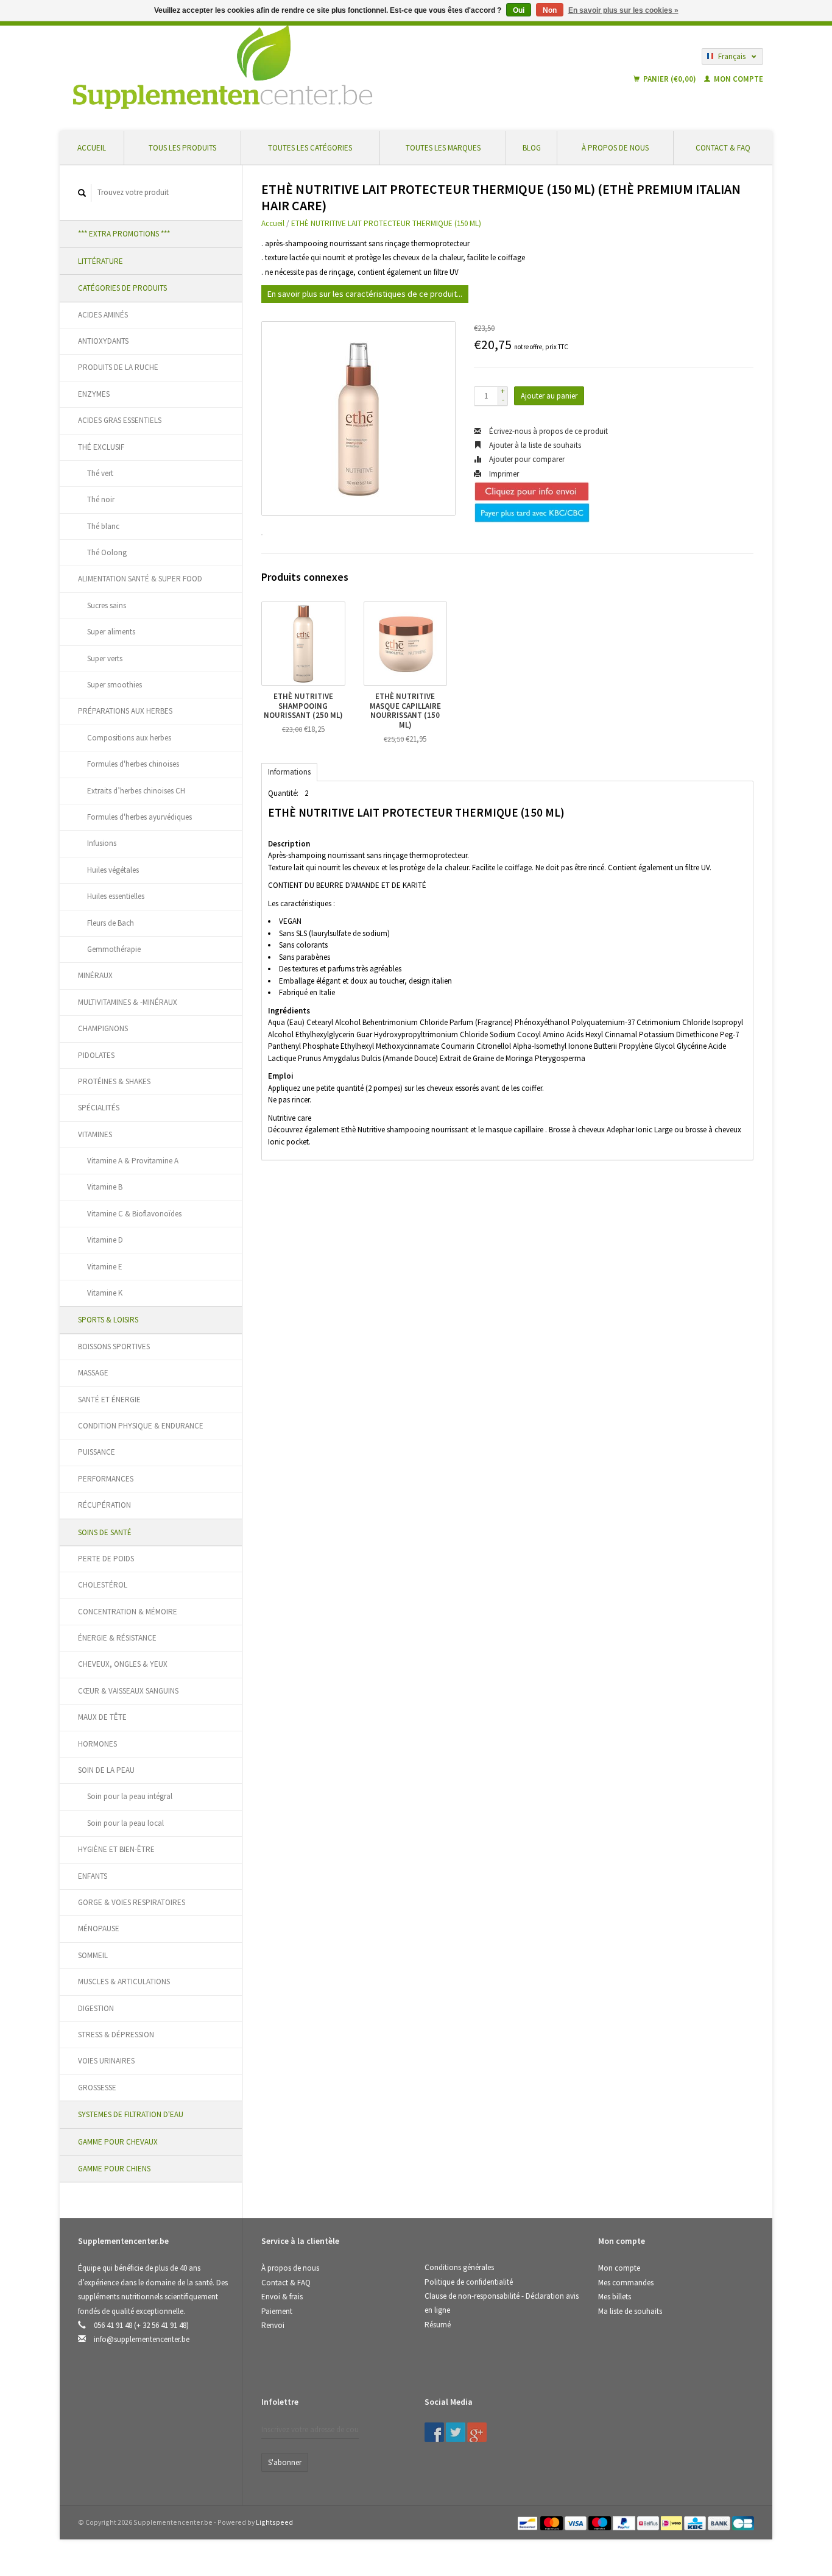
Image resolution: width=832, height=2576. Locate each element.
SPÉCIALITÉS (99, 1108)
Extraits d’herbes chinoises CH (136, 791)
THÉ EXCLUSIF (101, 447)
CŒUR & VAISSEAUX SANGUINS (128, 1691)
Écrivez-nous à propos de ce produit (548, 431)
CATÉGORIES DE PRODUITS (122, 288)
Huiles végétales (113, 870)
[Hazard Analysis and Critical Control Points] (602, 2406)
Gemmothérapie (114, 949)
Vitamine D (105, 1240)
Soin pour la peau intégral (130, 1796)
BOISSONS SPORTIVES (114, 1347)
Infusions (102, 843)
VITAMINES (95, 1134)
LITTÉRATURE (100, 261)
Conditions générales (459, 2267)
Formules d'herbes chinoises (133, 764)
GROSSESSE (97, 2088)
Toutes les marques (443, 148)
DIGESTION (96, 2008)
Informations (289, 772)
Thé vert (100, 473)
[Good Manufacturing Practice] (599, 2406)
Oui (519, 10)
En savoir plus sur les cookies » (623, 10)
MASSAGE (93, 1373)
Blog (532, 148)
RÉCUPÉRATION (104, 1505)
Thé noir (101, 499)
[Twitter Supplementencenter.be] (456, 2432)
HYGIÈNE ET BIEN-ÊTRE (116, 1849)
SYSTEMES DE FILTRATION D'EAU (131, 2114)
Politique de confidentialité (469, 2282)
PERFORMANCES (106, 1479)
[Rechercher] (82, 193)
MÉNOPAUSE (99, 1928)
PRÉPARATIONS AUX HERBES (125, 711)
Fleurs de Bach (111, 923)
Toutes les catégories (310, 148)
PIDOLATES (96, 1055)
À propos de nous (615, 148)
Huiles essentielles (116, 896)
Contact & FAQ (723, 148)
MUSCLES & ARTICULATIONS (124, 1982)
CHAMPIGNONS (103, 1028)
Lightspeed (274, 2522)
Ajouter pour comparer (526, 459)
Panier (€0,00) (670, 79)
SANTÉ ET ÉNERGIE (109, 1400)
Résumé (438, 2325)
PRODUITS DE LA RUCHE (118, 367)
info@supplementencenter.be (142, 2339)
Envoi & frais (282, 2297)
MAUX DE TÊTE (102, 1717)
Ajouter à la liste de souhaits (534, 445)
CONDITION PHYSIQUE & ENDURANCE (141, 1426)
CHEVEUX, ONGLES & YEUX (123, 1664)
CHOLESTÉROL (103, 1585)
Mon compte (738, 79)
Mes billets (615, 2297)
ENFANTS (93, 1876)
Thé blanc (103, 526)
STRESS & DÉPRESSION (116, 2035)
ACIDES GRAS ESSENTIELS (120, 420)
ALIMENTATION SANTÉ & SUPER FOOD (140, 579)
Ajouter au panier (549, 396)
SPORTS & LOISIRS (108, 1320)
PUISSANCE (97, 1452)
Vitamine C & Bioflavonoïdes (134, 1214)
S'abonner (285, 2462)
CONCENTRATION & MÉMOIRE (128, 1612)
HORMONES (97, 1744)
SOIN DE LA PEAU (106, 1770)
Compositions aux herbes (129, 738)
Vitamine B (105, 1187)
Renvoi (273, 2325)
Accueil (92, 148)
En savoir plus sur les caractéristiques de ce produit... (365, 294)
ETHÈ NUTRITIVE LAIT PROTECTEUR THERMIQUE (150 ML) (386, 223)
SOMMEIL (93, 1955)
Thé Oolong (107, 552)
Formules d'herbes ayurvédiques (139, 817)
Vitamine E (105, 1267)
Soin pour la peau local (125, 1823)
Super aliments (111, 632)
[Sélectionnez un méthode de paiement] (528, 2522)
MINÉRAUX (95, 975)
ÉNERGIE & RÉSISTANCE (117, 1638)
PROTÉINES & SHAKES (114, 1081)
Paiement (277, 2311)
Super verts (105, 658)
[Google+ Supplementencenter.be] (477, 2432)
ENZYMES (94, 394)
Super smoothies (115, 685)
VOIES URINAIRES (106, 2061)
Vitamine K (105, 1293)
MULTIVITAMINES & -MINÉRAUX (128, 1002)
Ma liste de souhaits (630, 2311)
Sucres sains (107, 605)
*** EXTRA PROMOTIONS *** (124, 234)
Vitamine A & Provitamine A (133, 1161)
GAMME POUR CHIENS (114, 2169)
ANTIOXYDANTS (103, 341)
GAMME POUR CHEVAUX (118, 2142)
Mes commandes (626, 2283)
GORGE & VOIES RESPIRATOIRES (132, 1902)
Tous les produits (182, 148)
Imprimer (503, 474)
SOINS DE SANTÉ (105, 1532)
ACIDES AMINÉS (103, 315)
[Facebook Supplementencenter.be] (434, 2432)
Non (550, 10)
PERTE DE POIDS (106, 1559)
